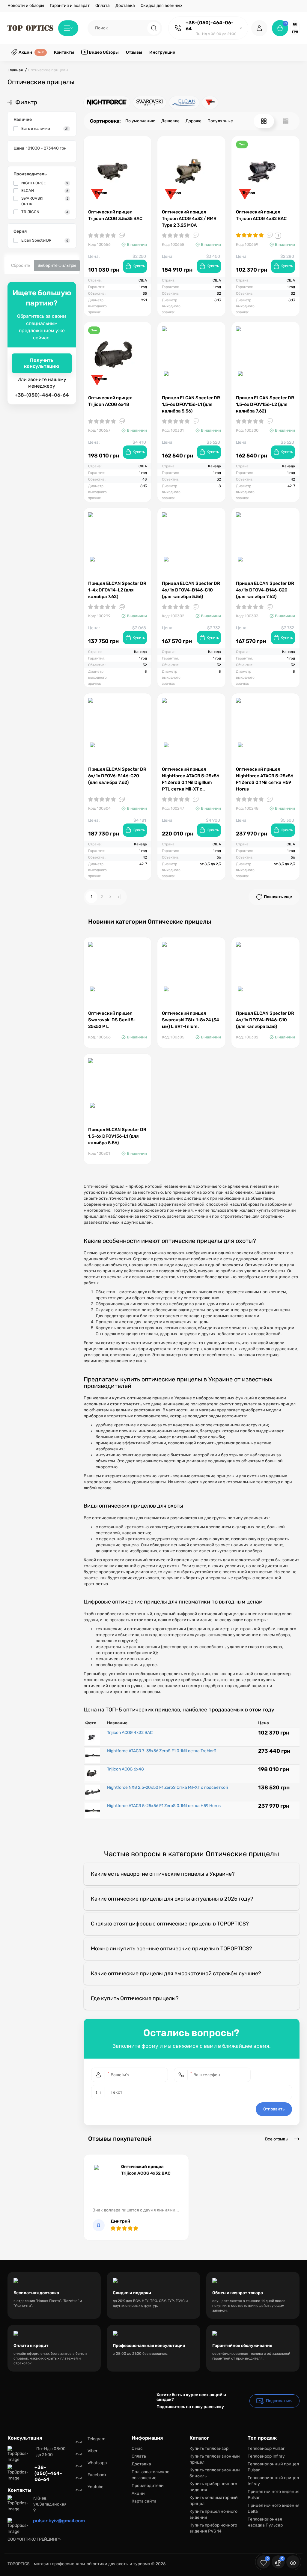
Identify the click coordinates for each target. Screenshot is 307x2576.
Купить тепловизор (209, 2448)
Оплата (103, 6)
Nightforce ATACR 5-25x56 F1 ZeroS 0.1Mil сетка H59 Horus (164, 1806)
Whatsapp (97, 2463)
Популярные (220, 121)
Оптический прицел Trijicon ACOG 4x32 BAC (261, 215)
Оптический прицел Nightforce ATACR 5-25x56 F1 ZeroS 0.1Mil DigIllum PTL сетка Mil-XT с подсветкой (191, 779)
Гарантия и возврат (70, 6)
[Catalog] (68, 28)
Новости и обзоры (26, 6)
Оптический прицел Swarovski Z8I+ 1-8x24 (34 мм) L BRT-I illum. (191, 1020)
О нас (137, 2448)
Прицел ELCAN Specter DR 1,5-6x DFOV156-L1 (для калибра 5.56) (191, 404)
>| (119, 897)
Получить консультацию (42, 363)
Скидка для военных (162, 6)
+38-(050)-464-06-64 (210, 26)
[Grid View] (264, 121)
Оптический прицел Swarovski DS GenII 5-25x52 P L (112, 1020)
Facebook (97, 2475)
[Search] (154, 28)
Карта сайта (144, 2501)
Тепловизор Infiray (266, 2456)
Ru (295, 25)
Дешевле (170, 121)
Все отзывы (277, 2139)
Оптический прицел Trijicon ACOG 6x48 (110, 401)
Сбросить (21, 265)
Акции (138, 2493)
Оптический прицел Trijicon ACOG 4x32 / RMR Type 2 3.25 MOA (189, 219)
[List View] (286, 121)
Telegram (96, 2439)
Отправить (274, 2109)
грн (295, 32)
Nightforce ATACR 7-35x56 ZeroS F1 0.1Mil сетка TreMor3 (162, 1751)
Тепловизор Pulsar (266, 2448)
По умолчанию (140, 121)
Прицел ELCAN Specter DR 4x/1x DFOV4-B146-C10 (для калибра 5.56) (191, 590)
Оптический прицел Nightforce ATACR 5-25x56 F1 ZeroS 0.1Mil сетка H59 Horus (265, 779)
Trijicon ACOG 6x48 (125, 1769)
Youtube (95, 2487)
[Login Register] (259, 28)
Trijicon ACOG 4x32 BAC (130, 1733)
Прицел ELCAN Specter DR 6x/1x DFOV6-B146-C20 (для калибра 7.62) (117, 776)
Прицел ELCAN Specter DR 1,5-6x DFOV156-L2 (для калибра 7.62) (265, 404)
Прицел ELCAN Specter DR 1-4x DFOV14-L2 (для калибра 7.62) (117, 590)
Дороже (194, 121)
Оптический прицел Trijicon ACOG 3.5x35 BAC (115, 215)
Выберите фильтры (57, 265)
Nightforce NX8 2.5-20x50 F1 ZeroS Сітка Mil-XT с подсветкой (168, 1787)
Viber (92, 2451)
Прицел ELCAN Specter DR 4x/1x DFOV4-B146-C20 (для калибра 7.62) (265, 590)
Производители (148, 2486)
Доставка (125, 6)
